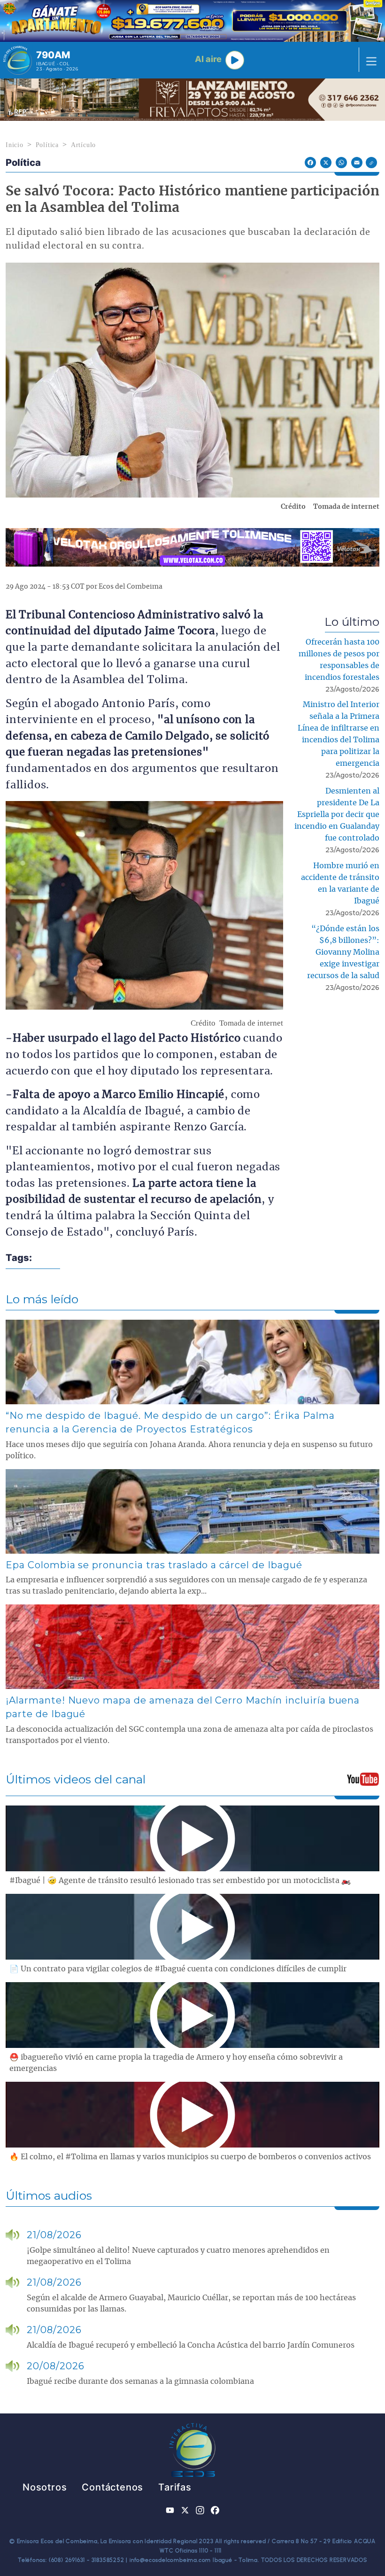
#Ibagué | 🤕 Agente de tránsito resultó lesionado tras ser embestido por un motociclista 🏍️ (180, 1881)
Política (47, 145)
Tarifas (175, 2487)
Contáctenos (112, 2487)
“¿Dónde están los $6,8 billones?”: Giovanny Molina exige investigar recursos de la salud (343, 952)
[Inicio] (18, 60)
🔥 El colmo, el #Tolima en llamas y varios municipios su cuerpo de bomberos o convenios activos (190, 2157)
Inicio (15, 145)
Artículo (83, 145)
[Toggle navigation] (369, 60)
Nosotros (45, 2487)
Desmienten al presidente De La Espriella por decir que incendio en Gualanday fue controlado (337, 815)
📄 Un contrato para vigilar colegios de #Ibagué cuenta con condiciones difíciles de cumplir (178, 1969)
